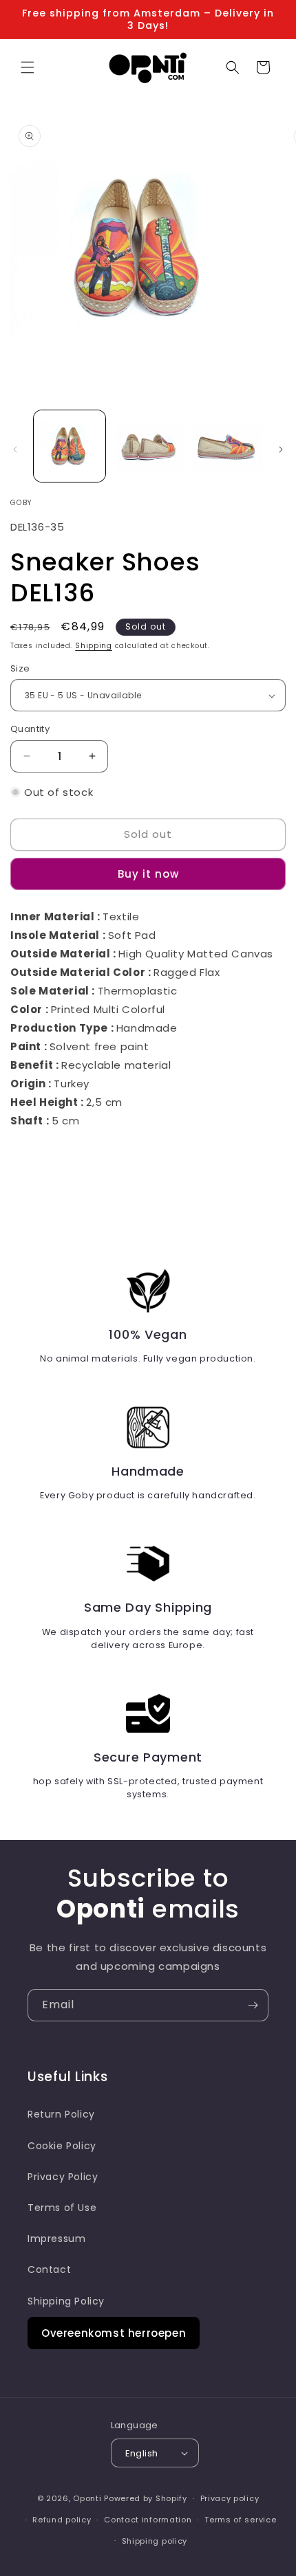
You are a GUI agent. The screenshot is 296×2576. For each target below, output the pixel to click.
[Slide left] (15, 449)
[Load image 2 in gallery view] (148, 446)
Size (20, 668)
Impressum (56, 2239)
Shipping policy (155, 2541)
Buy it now (148, 874)
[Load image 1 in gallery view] (70, 446)
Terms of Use (62, 2208)
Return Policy (61, 2114)
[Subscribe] (253, 2005)
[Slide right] (281, 449)
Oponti (87, 2498)
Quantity (30, 729)
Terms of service (240, 2520)
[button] (28, 67)
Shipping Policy (66, 2301)
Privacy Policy (63, 2177)
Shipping (94, 646)
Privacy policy (230, 2498)
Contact (49, 2269)
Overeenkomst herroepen (114, 2333)
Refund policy (62, 2520)
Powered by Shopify (146, 2498)
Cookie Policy (62, 2146)
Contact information (148, 2520)
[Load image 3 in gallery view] (226, 446)
